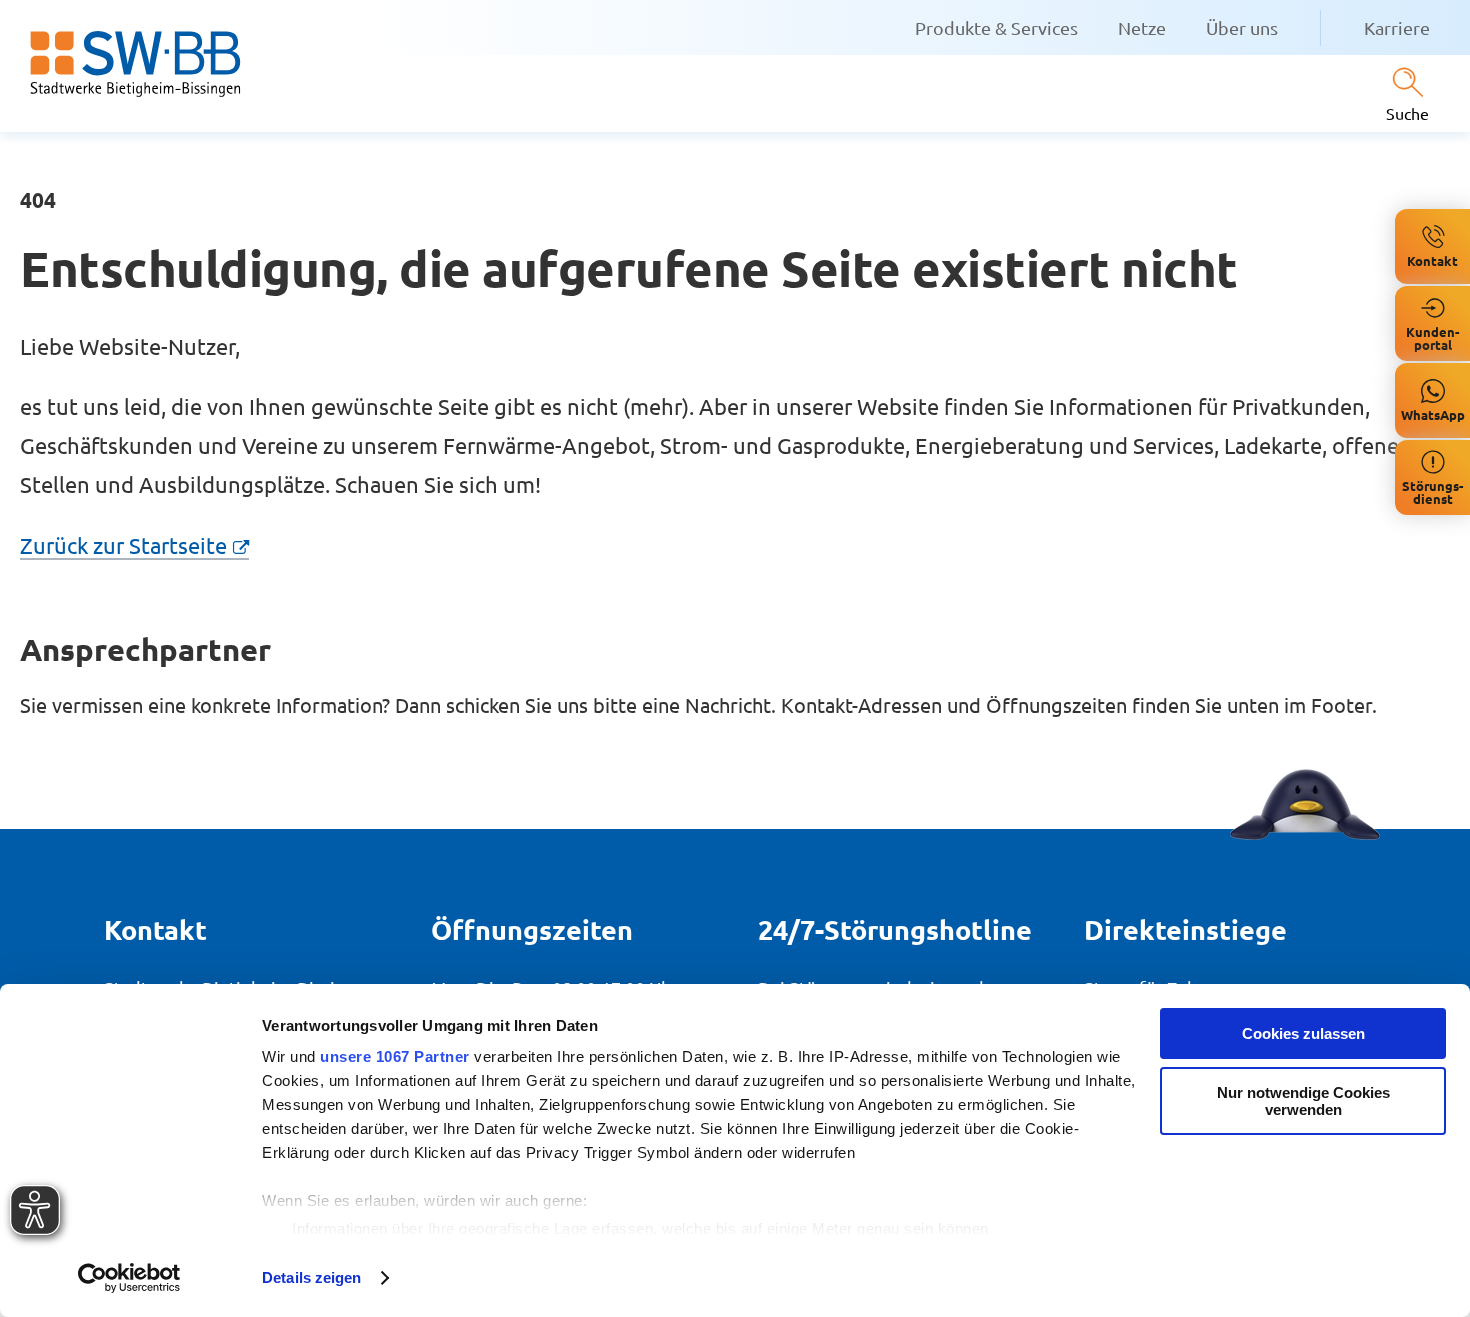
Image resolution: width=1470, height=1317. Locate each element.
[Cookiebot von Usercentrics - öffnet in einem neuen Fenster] (129, 1278)
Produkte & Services (996, 27)
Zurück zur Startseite (123, 545)
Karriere (1397, 27)
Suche (1407, 113)
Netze (1142, 27)
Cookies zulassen (1303, 1033)
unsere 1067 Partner (395, 1056)
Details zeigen (311, 1277)
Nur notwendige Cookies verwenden (1303, 1101)
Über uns (1242, 27)
